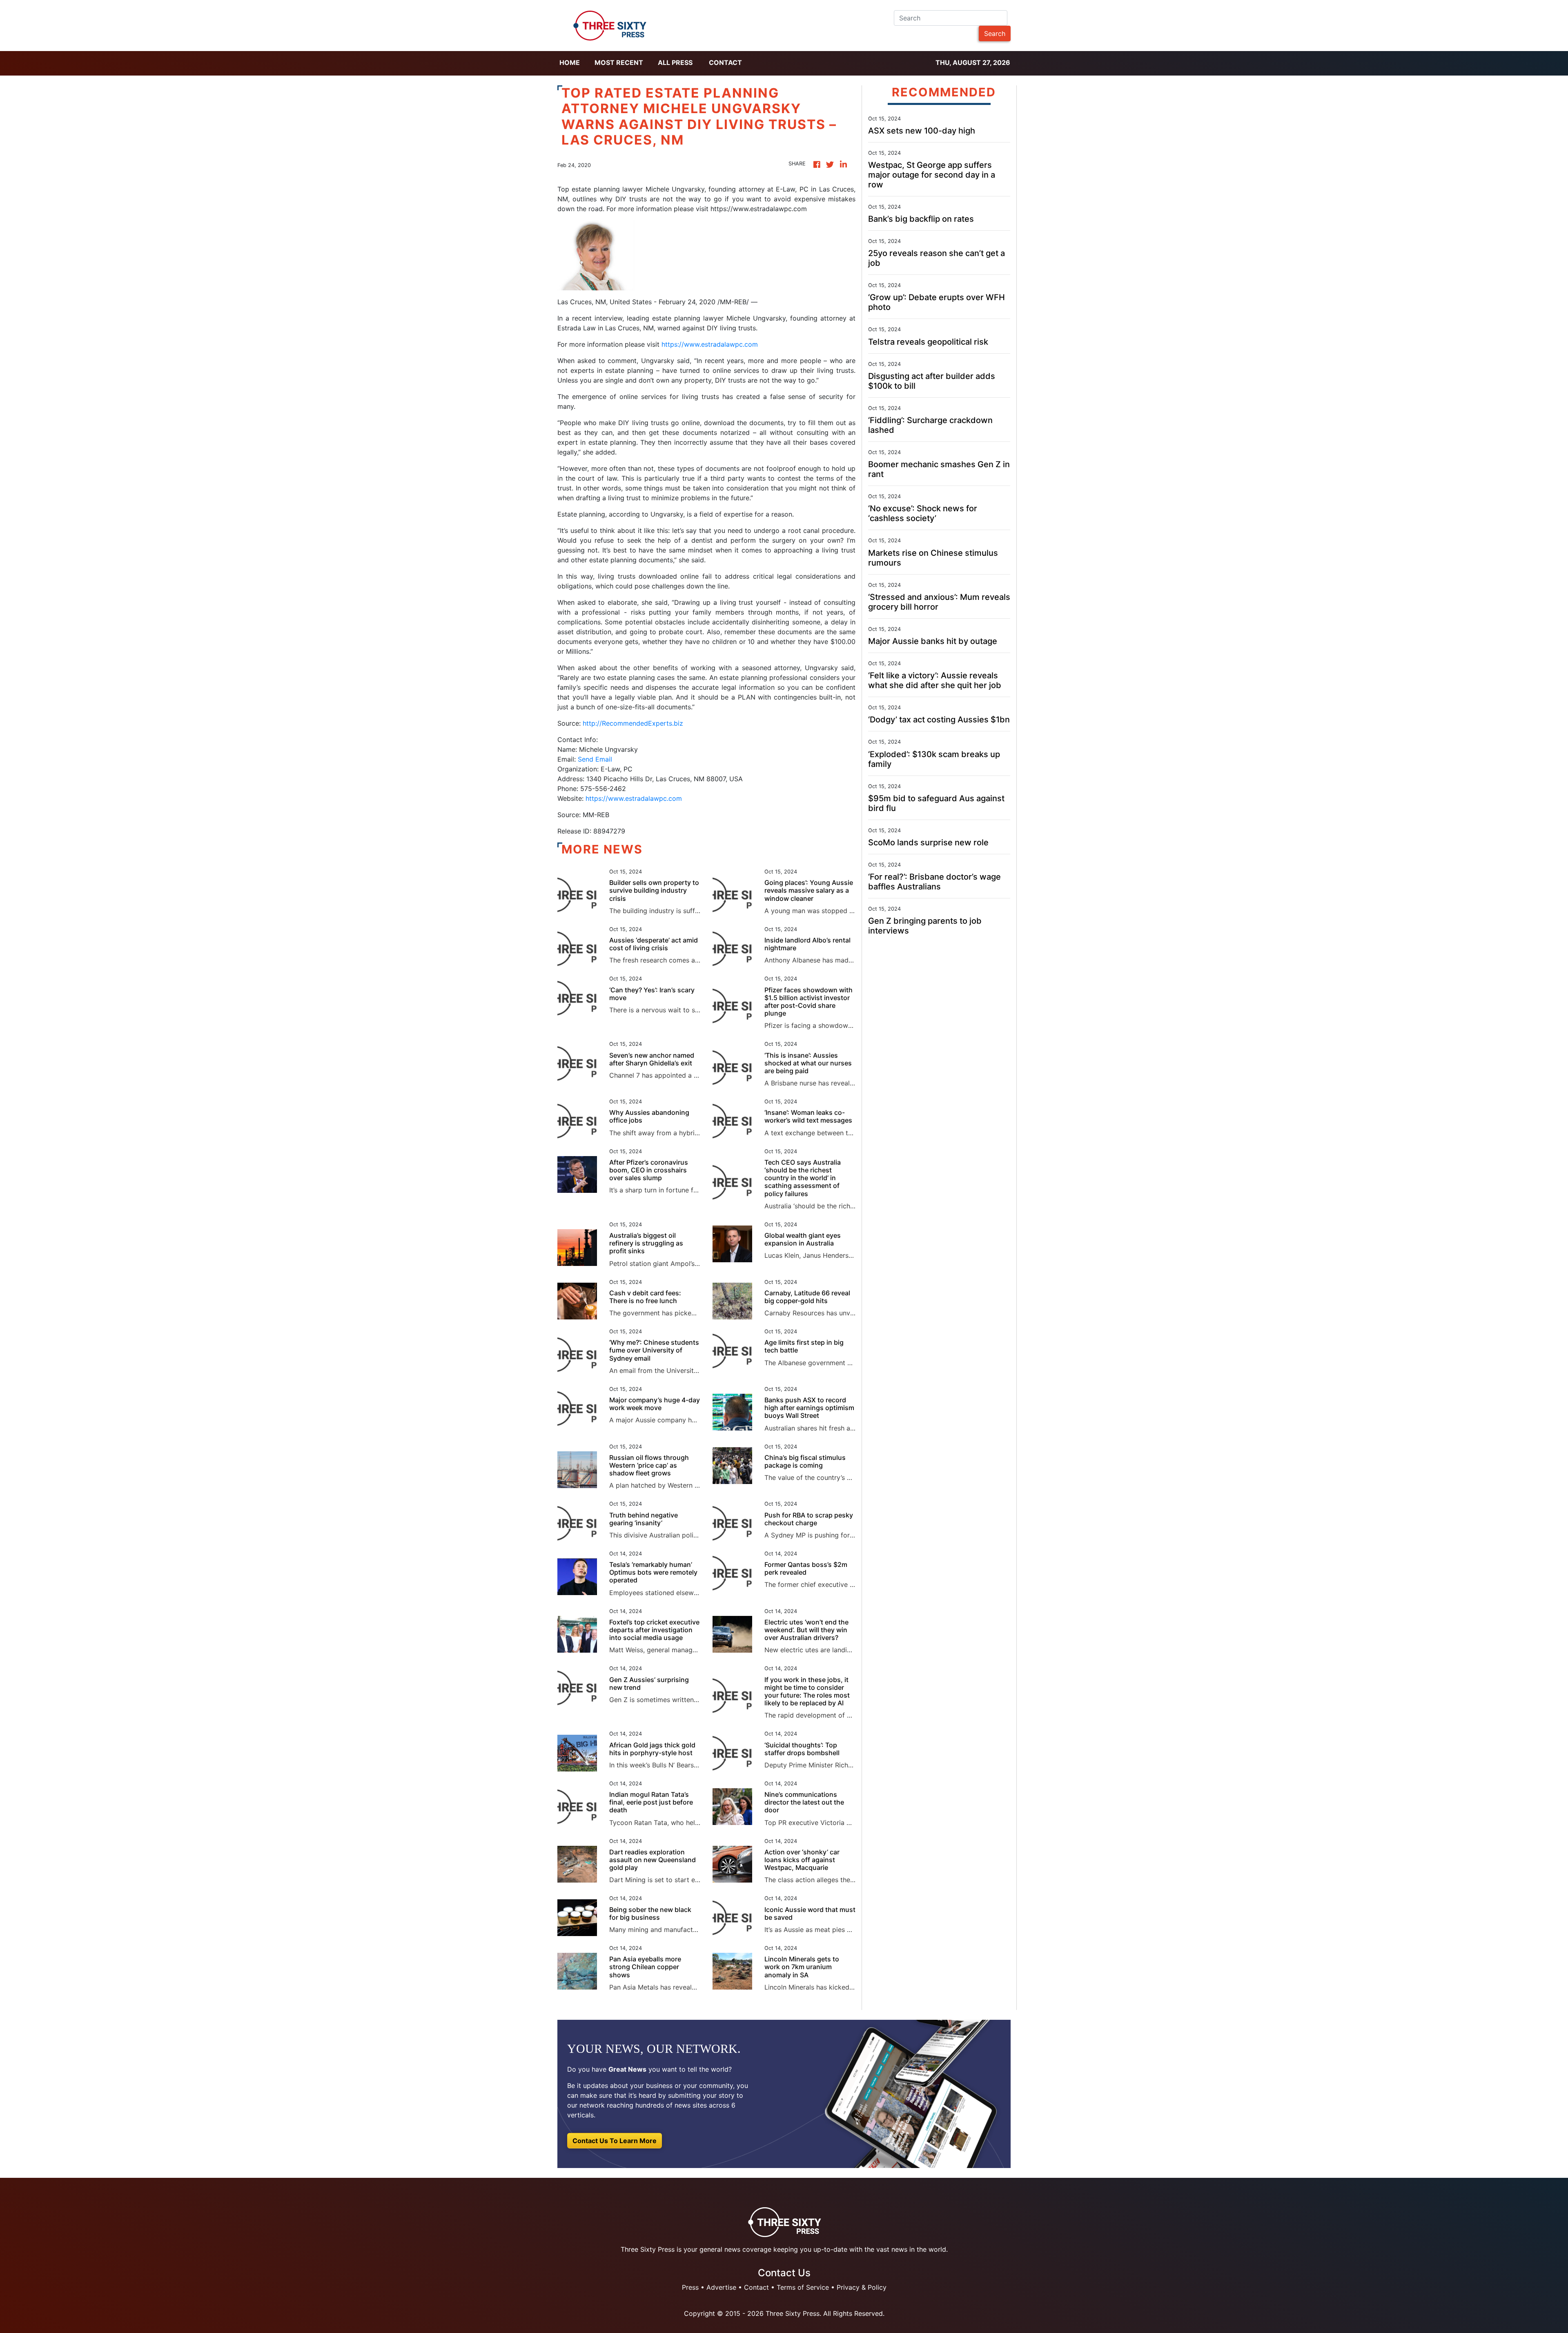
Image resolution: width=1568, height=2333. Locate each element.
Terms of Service (803, 2287)
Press (690, 2287)
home (570, 62)
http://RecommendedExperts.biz (632, 723)
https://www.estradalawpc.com (710, 344)
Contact (725, 62)
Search (995, 33)
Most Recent (619, 62)
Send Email (595, 759)
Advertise (721, 2287)
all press (675, 62)
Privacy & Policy (862, 2287)
